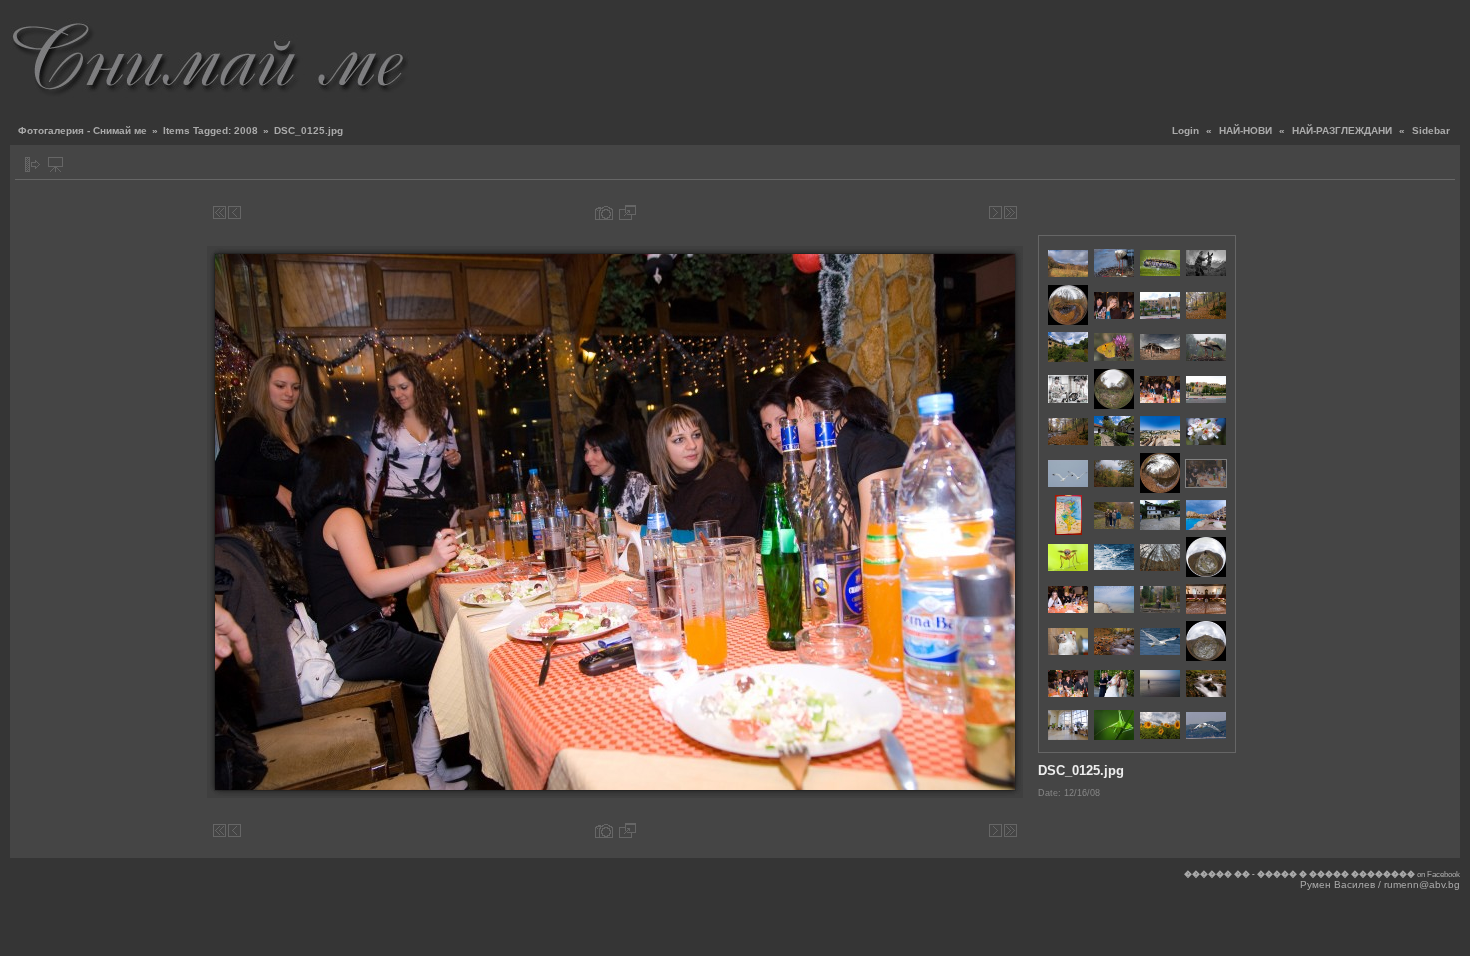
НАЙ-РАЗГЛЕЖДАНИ (1342, 130)
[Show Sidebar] (32, 164)
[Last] (1010, 212)
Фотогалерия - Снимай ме (82, 130)
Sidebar (1431, 130)
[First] (219, 212)
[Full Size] (627, 212)
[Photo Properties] (604, 212)
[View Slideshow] (55, 164)
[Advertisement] (1096, 55)
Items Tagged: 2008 (210, 130)
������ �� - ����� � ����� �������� (1299, 874)
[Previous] (234, 212)
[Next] (995, 212)
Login (1185, 130)
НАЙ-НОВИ (1245, 130)
